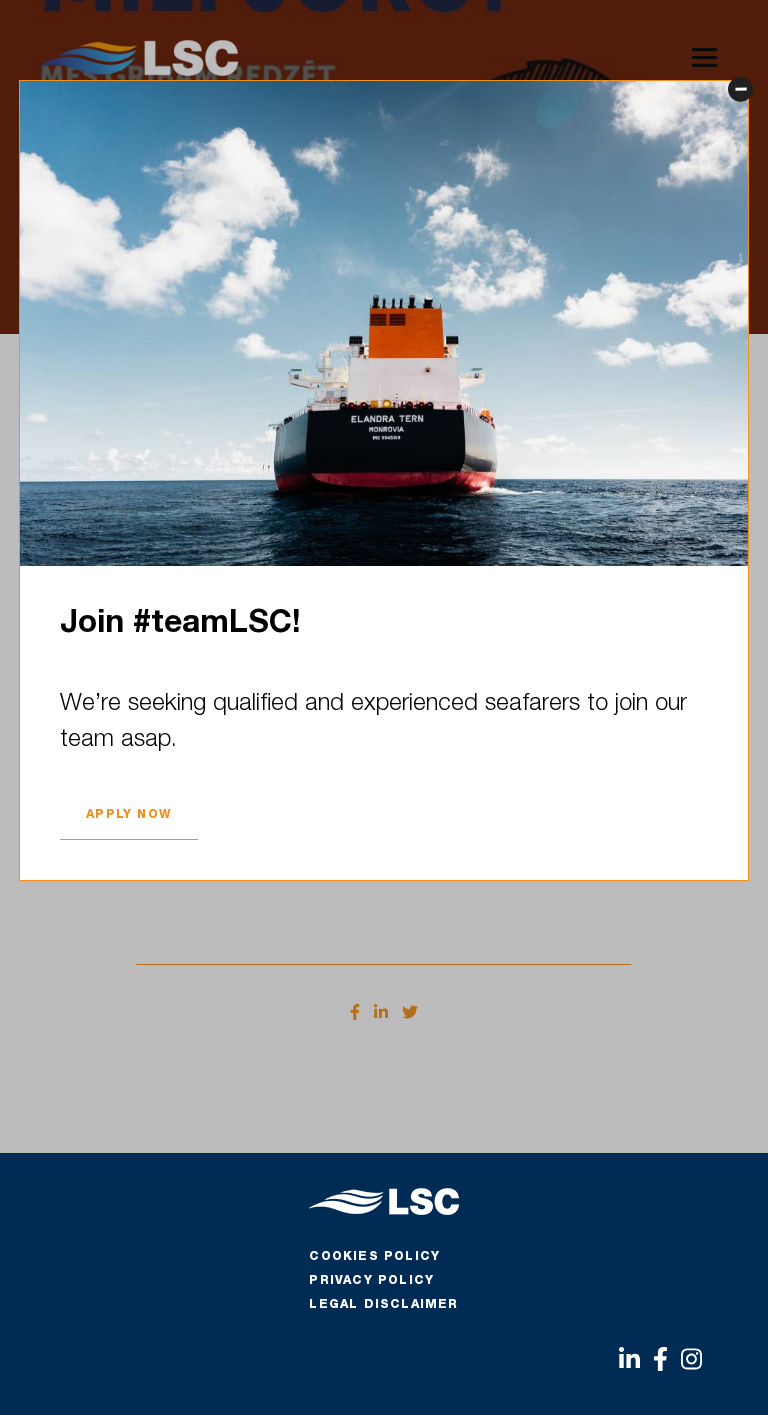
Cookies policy (374, 1257)
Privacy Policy (371, 1281)
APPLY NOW (129, 815)
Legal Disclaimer (383, 1305)
